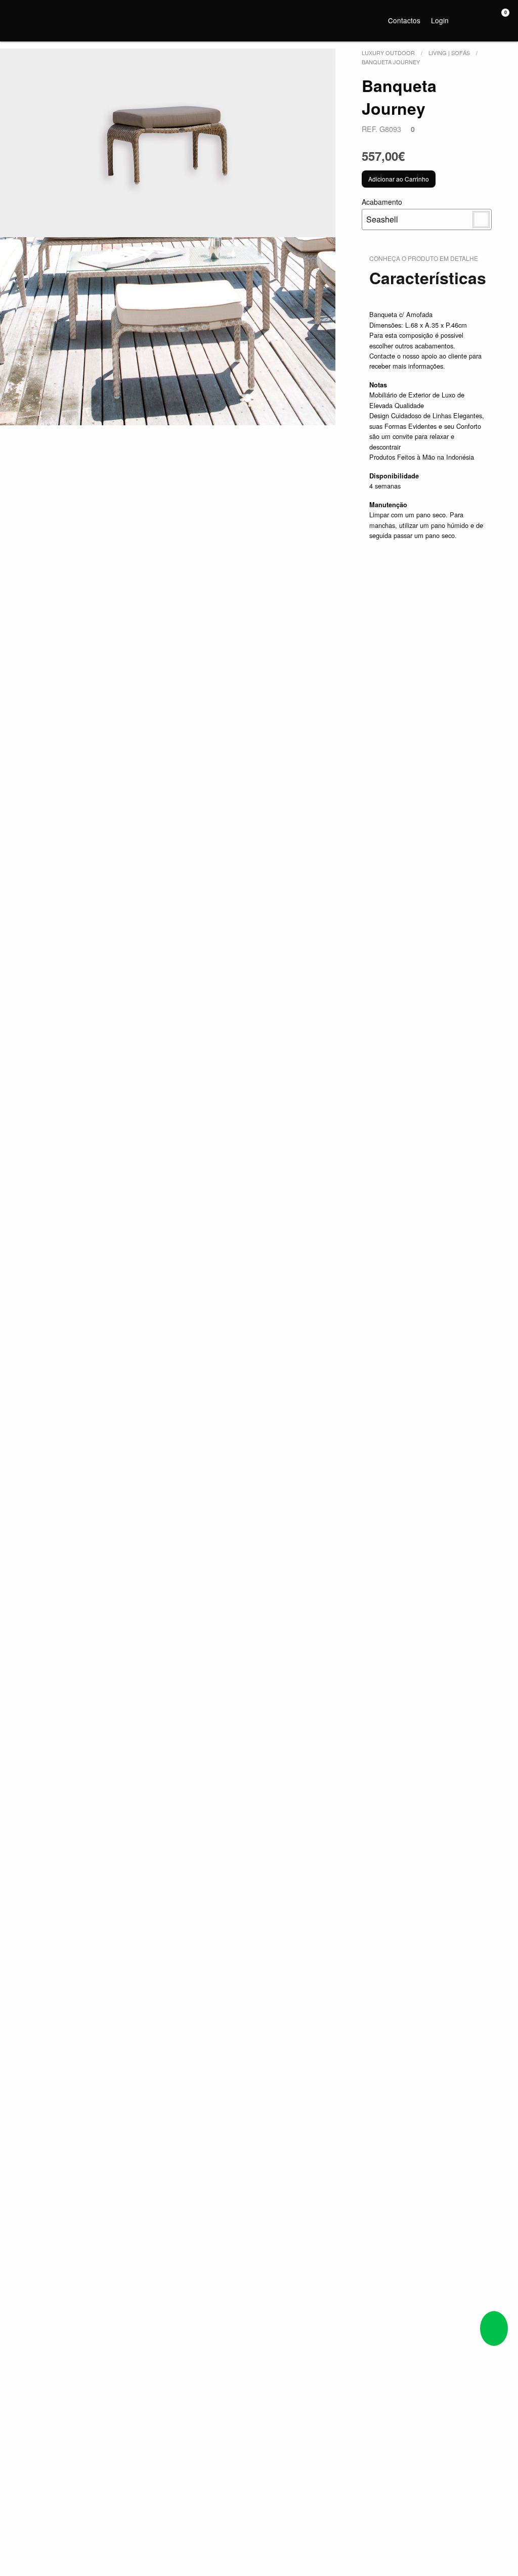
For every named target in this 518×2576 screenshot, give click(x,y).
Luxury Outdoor (388, 53)
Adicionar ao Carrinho (399, 179)
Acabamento (382, 211)
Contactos (404, 20)
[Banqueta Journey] (168, 143)
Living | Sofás (449, 53)
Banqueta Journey (391, 62)
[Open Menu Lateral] (17, 19)
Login (440, 20)
